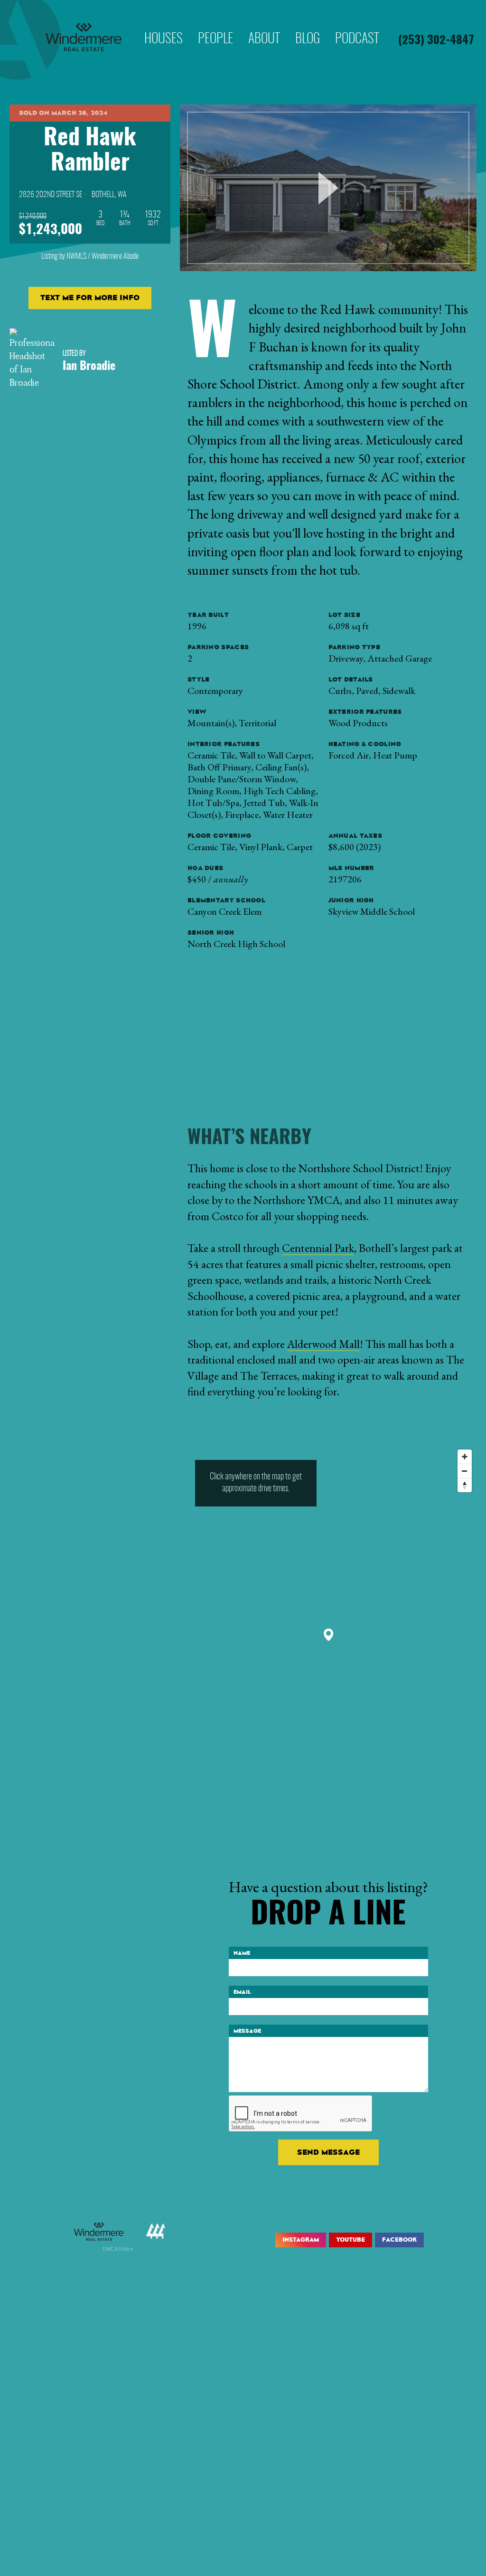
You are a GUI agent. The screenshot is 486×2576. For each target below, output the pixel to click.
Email (242, 1992)
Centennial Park (318, 1248)
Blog (308, 26)
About (264, 26)
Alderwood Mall (323, 1344)
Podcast (357, 26)
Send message (328, 2152)
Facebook (399, 2240)
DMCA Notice (118, 2249)
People (215, 26)
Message (247, 2031)
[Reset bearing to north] (465, 1485)
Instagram (301, 2240)
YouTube (350, 2240)
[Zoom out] (465, 1471)
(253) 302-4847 (436, 41)
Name (242, 1953)
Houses (164, 26)
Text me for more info (90, 298)
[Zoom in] (465, 1457)
